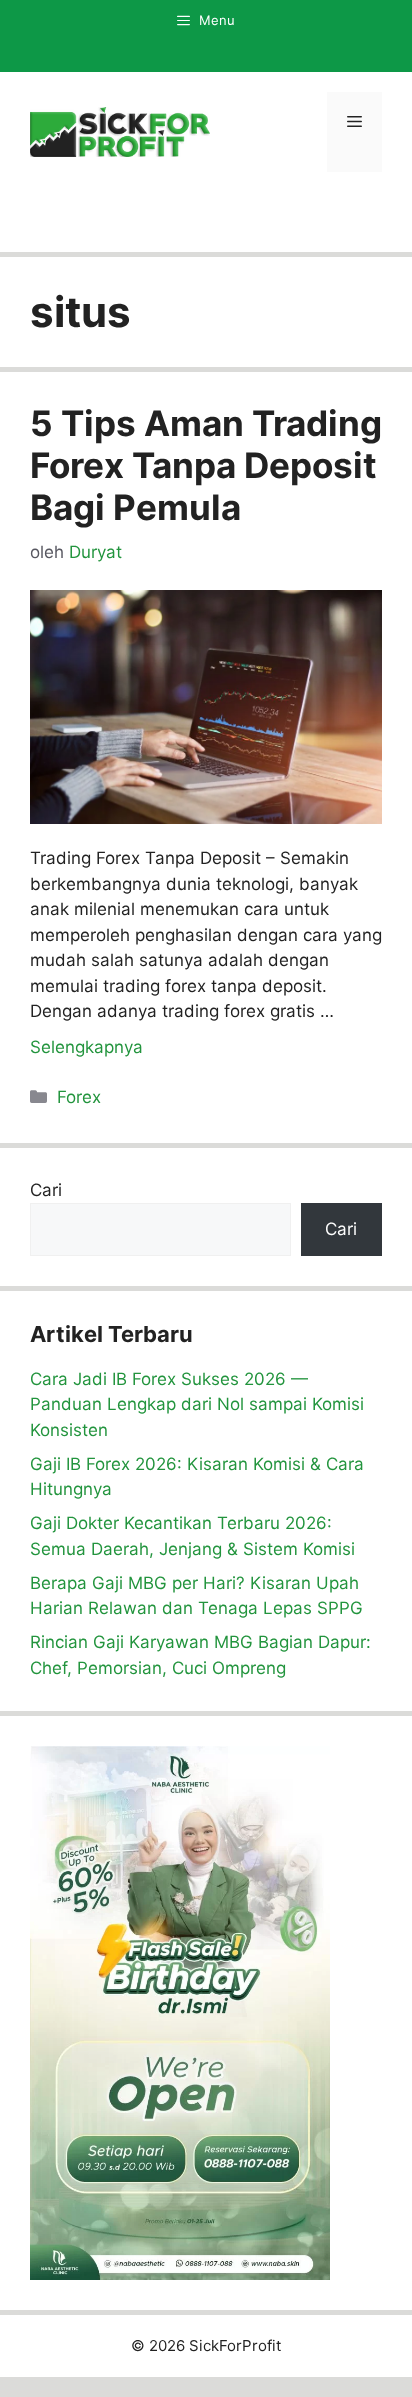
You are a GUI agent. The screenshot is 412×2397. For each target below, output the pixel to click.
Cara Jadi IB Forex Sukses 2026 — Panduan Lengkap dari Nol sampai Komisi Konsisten (197, 1404)
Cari (46, 1190)
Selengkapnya (86, 1047)
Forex (79, 1097)
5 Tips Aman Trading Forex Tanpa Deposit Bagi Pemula (206, 465)
